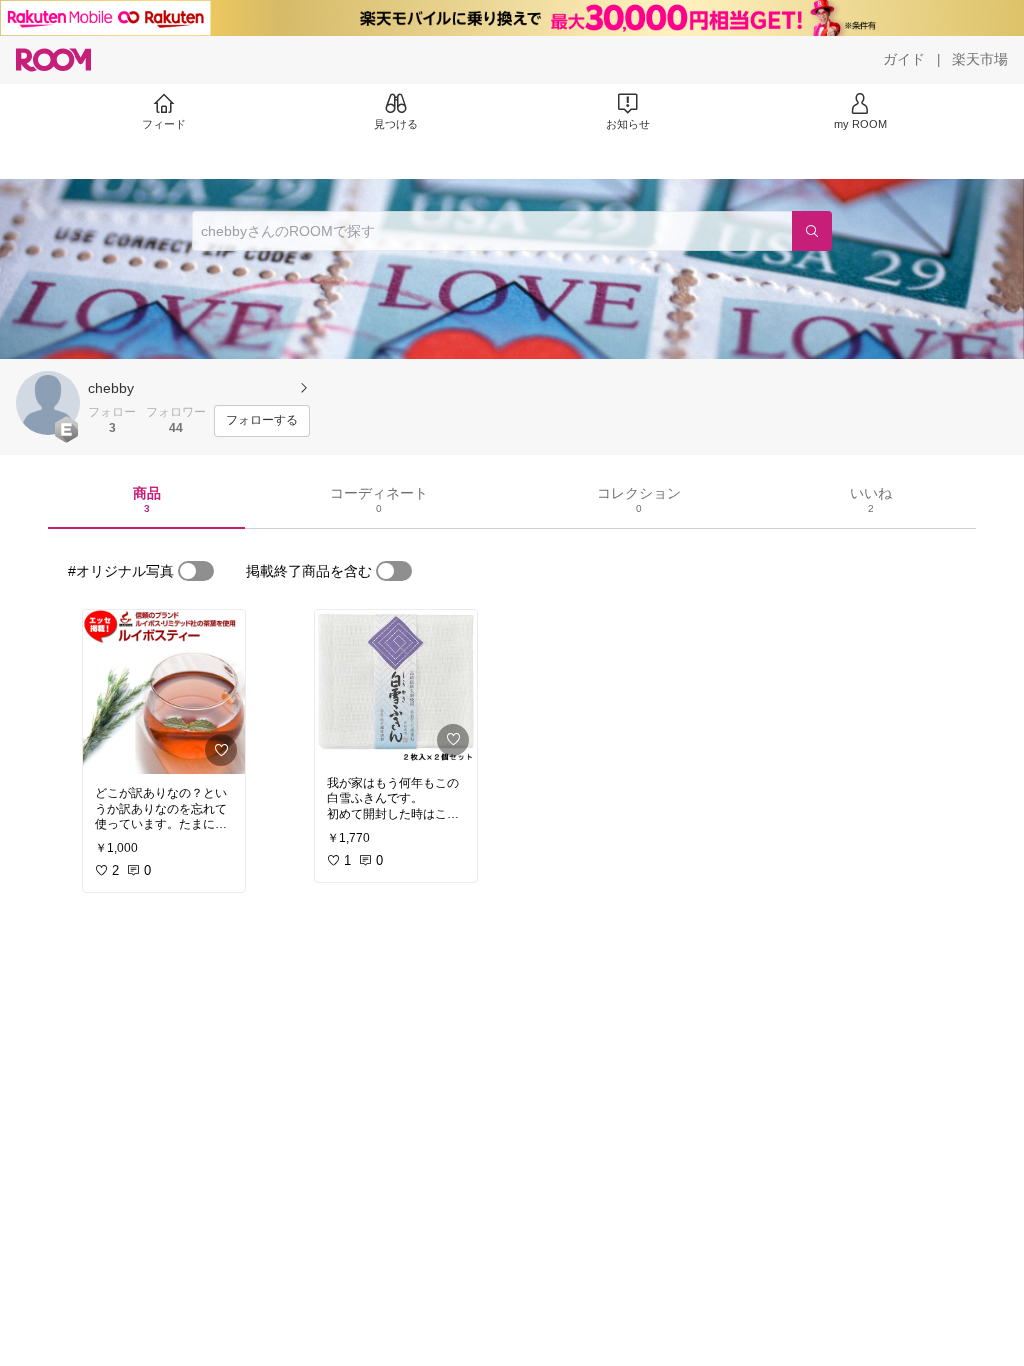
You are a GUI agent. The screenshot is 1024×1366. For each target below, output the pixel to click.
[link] (164, 692)
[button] (48, 403)
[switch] (196, 571)
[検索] (812, 231)
